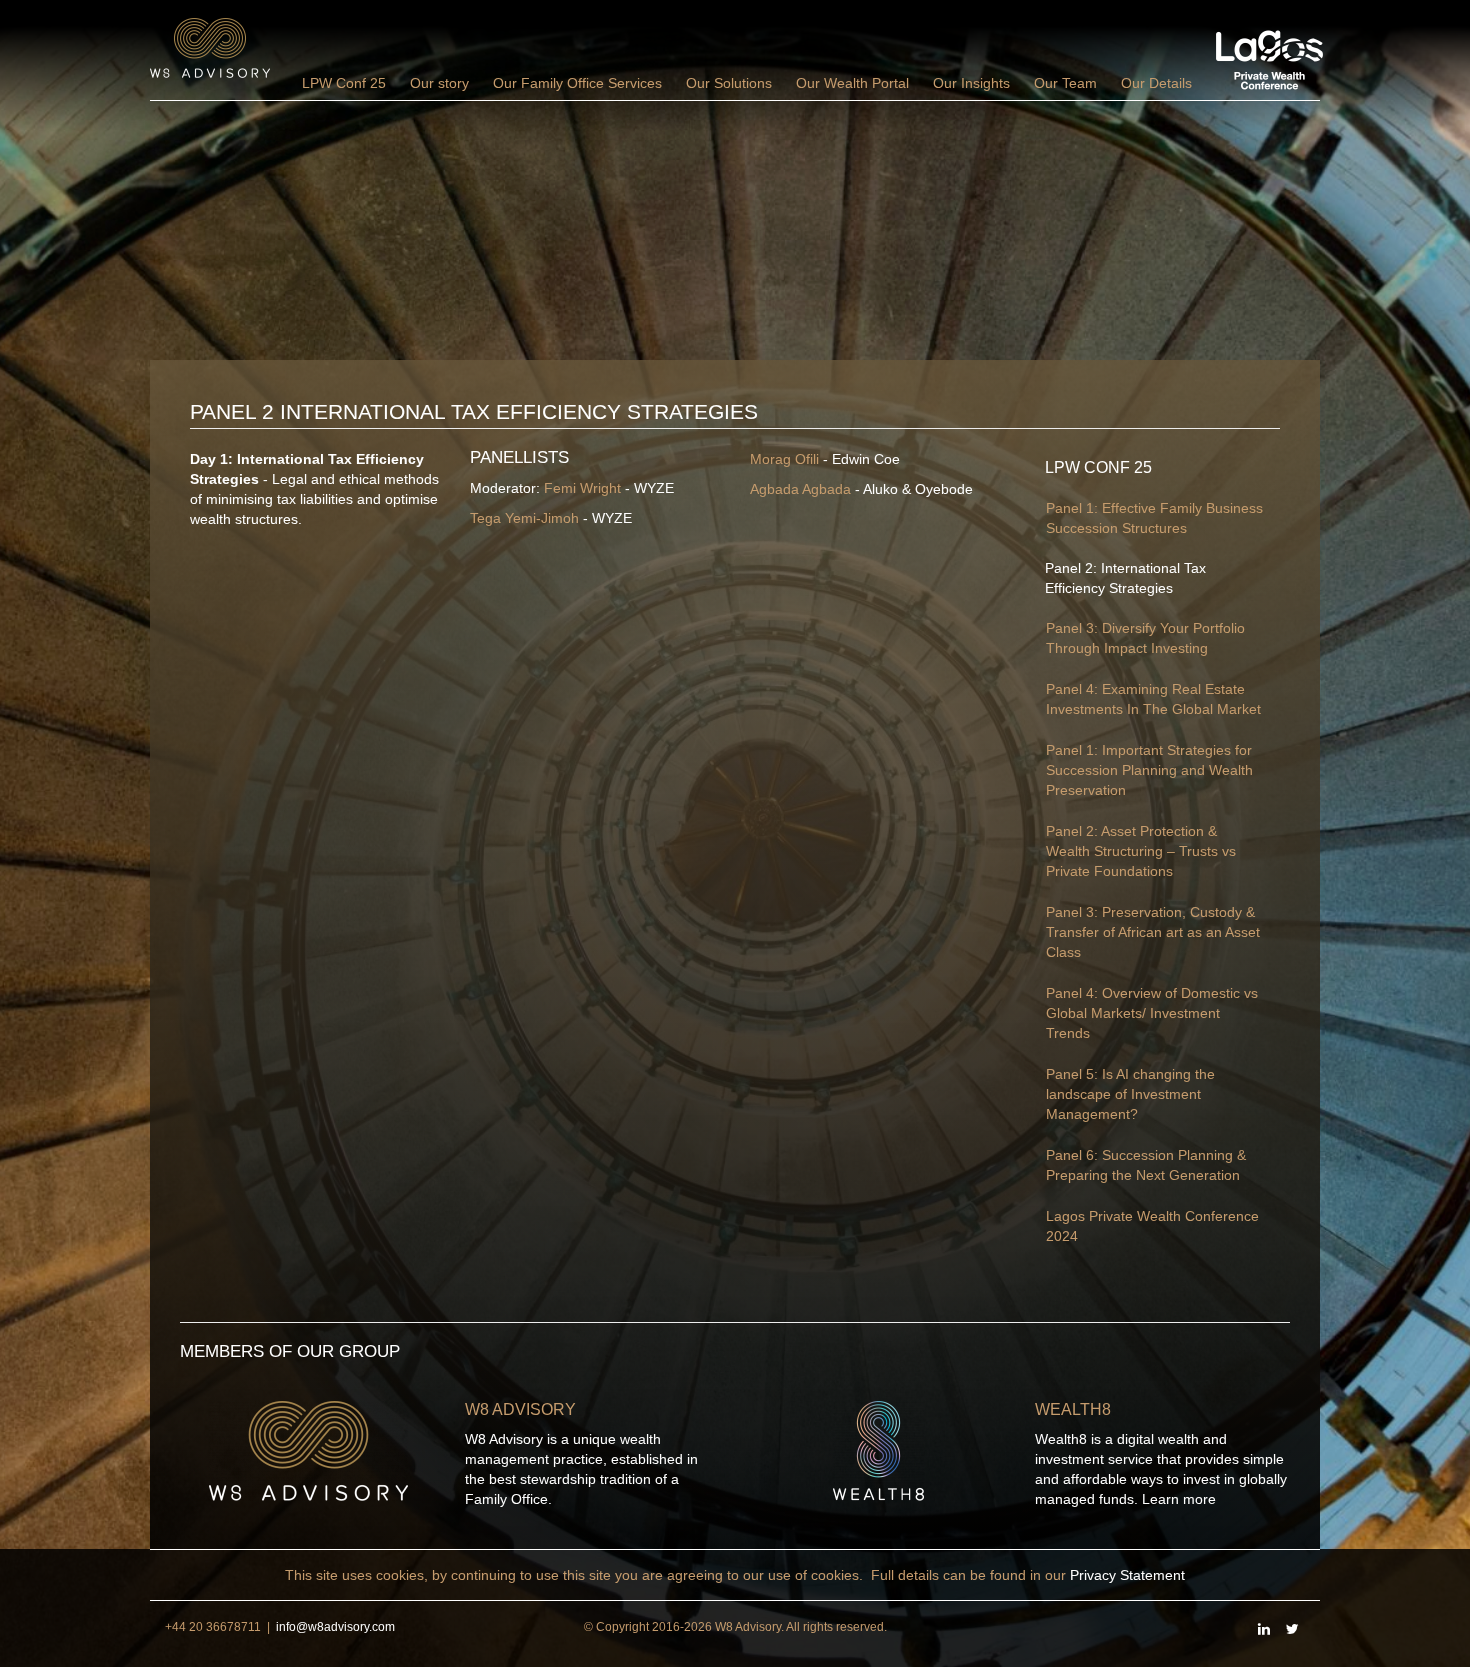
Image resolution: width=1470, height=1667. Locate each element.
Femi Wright (582, 488)
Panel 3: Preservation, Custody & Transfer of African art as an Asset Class (1153, 932)
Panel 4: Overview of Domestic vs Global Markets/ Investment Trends (1152, 1013)
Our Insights (971, 83)
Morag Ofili (784, 459)
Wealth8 (1073, 1409)
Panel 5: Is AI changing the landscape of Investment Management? (1130, 1094)
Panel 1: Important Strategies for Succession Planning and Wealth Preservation (1149, 770)
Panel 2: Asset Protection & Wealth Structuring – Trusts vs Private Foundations (1141, 851)
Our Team (1065, 83)
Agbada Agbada (800, 489)
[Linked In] (1264, 1629)
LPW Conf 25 (344, 83)
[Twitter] (1292, 1629)
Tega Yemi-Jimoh (524, 518)
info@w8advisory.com (335, 1627)
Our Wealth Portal (852, 83)
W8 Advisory (520, 1409)
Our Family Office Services (577, 83)
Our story (439, 83)
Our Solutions (729, 83)
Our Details (1156, 83)
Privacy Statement (1127, 1575)
